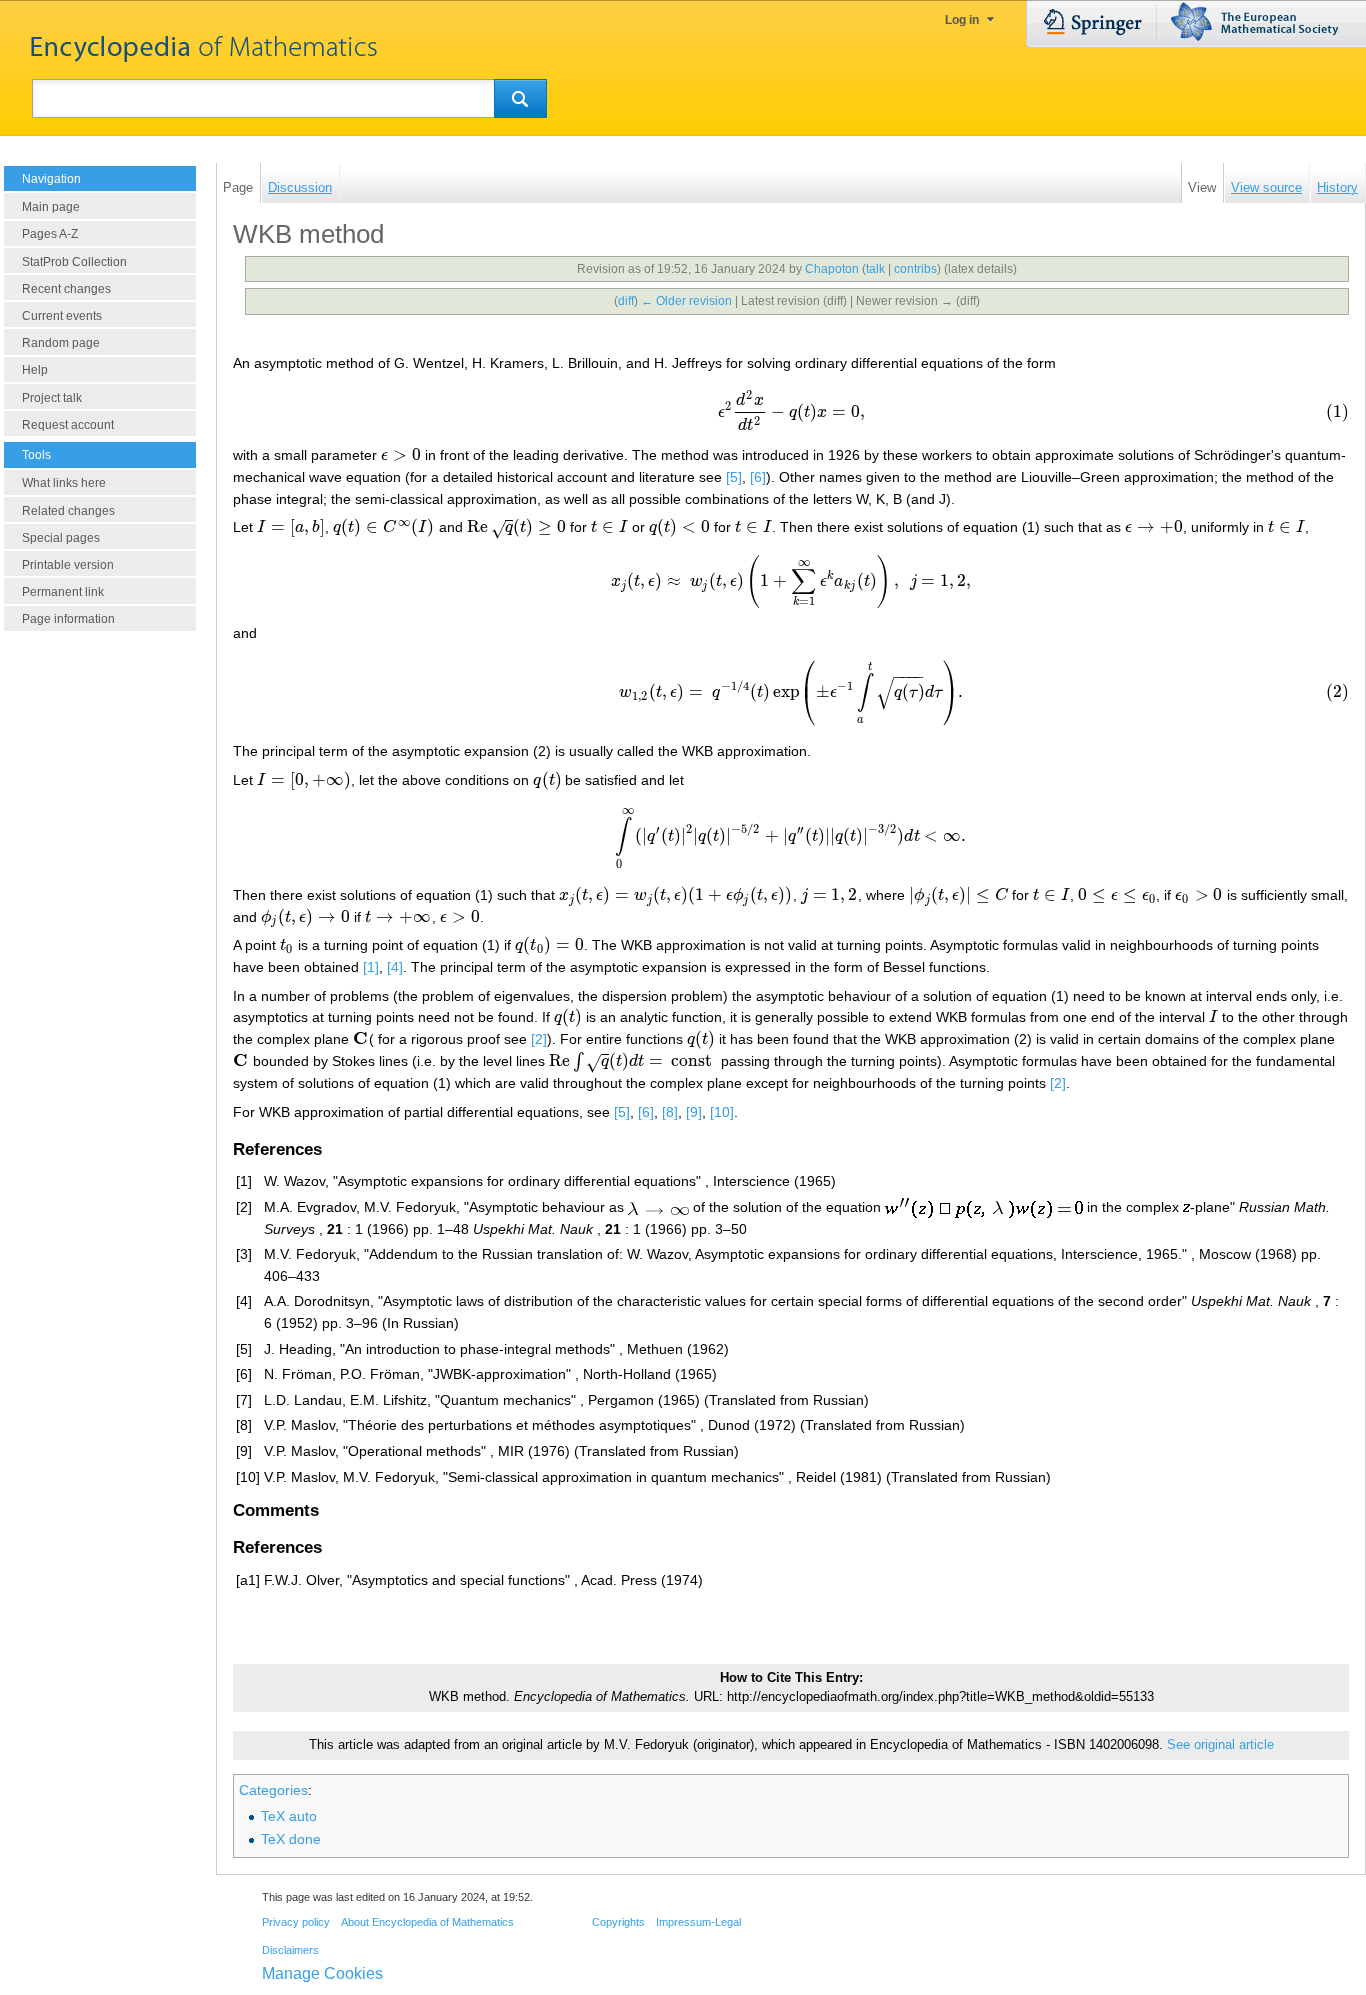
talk (875, 269)
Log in (962, 20)
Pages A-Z (50, 234)
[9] (694, 1112)
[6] (758, 477)
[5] (734, 477)
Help (35, 370)
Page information (68, 619)
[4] (395, 967)
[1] (371, 967)
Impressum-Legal (698, 1922)
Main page (51, 207)
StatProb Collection (74, 262)
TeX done (291, 1839)
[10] (722, 1112)
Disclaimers (290, 1950)
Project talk (52, 398)
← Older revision (686, 301)
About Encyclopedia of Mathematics (427, 1922)
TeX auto (289, 1816)
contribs (915, 269)
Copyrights (618, 1922)
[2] (539, 1039)
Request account (68, 425)
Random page (61, 343)
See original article (1220, 1745)
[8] (670, 1112)
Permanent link (63, 592)
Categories (273, 1790)
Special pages (61, 538)
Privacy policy (296, 1922)
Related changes (68, 511)
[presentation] (791, 410)
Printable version (68, 565)
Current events (62, 316)
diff (626, 301)
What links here (64, 483)
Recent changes (66, 289)
